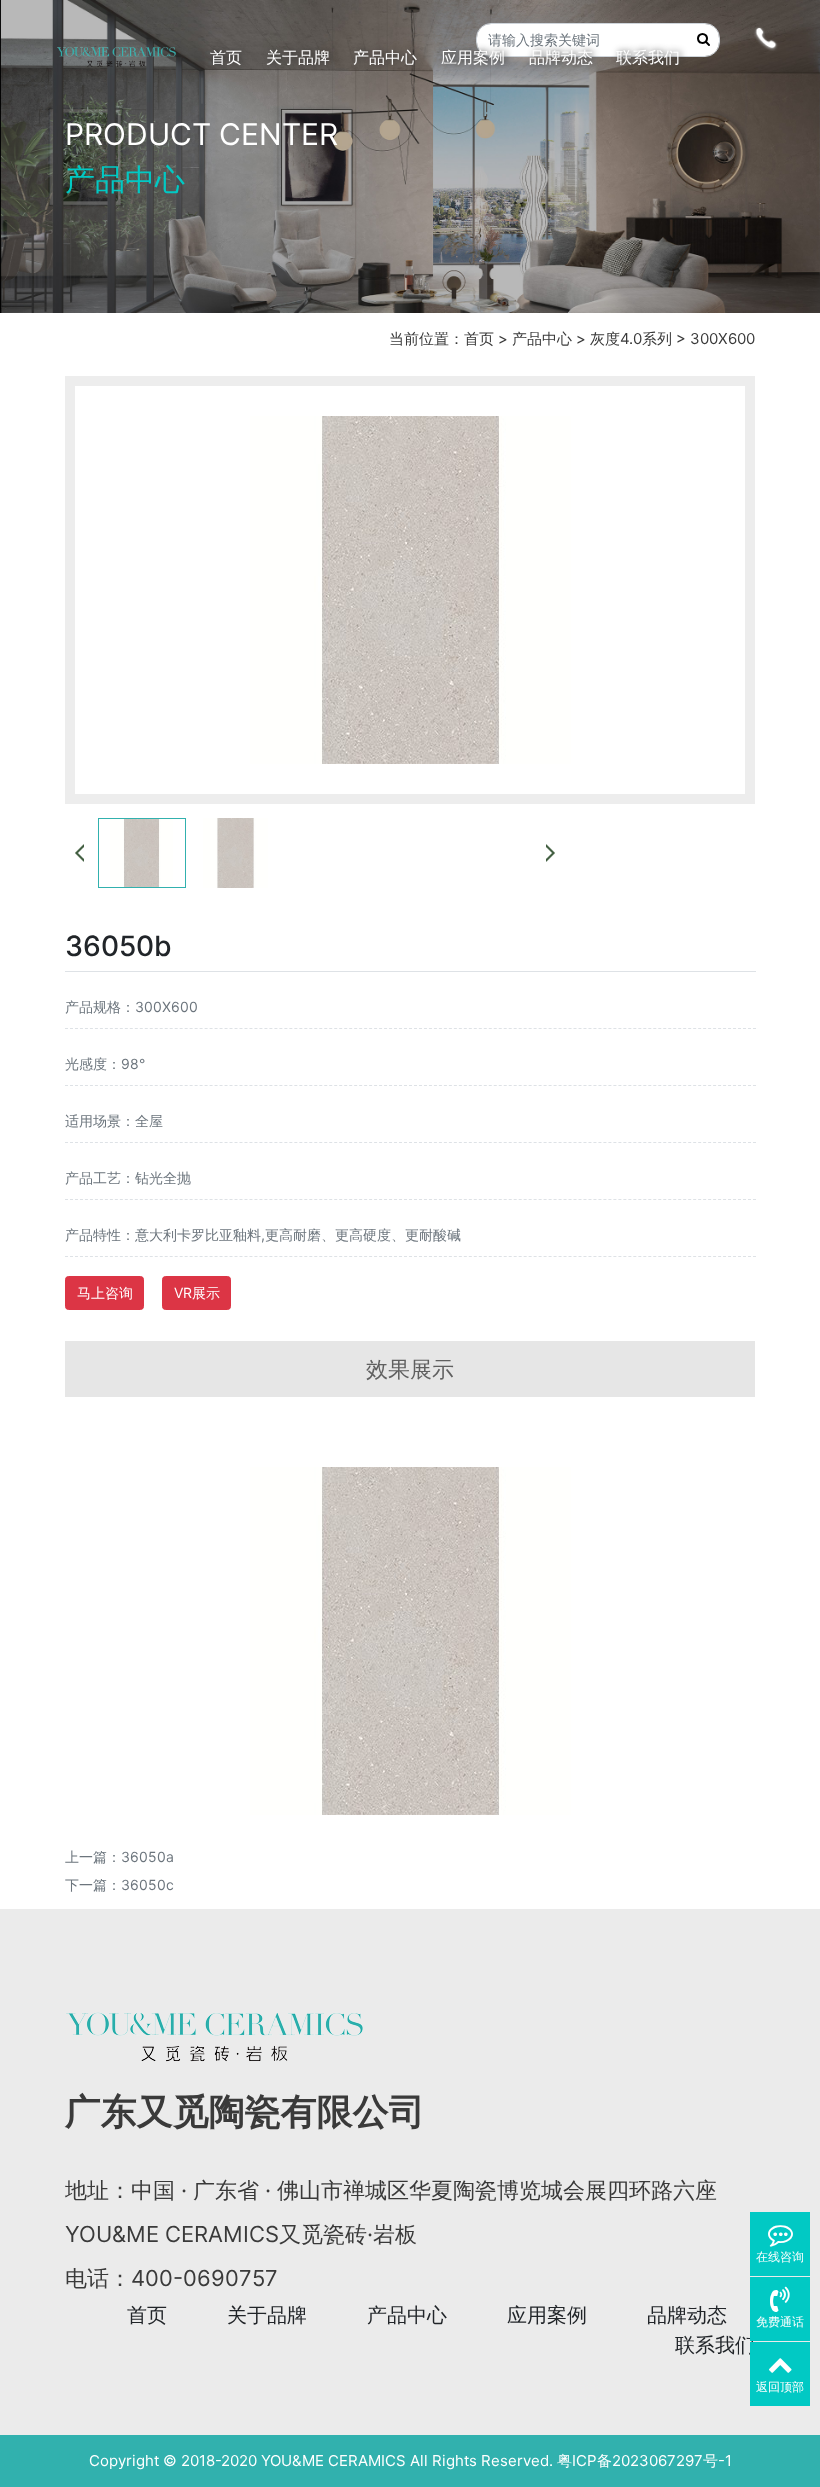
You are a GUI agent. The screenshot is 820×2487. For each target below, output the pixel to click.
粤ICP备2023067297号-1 (644, 2460)
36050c (147, 1884)
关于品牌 (267, 2315)
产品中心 (542, 338)
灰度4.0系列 (631, 338)
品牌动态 (687, 2315)
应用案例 (547, 2315)
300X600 (722, 338)
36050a (147, 1856)
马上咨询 (105, 1292)
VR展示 (197, 1292)
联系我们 (715, 2345)
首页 (479, 338)
